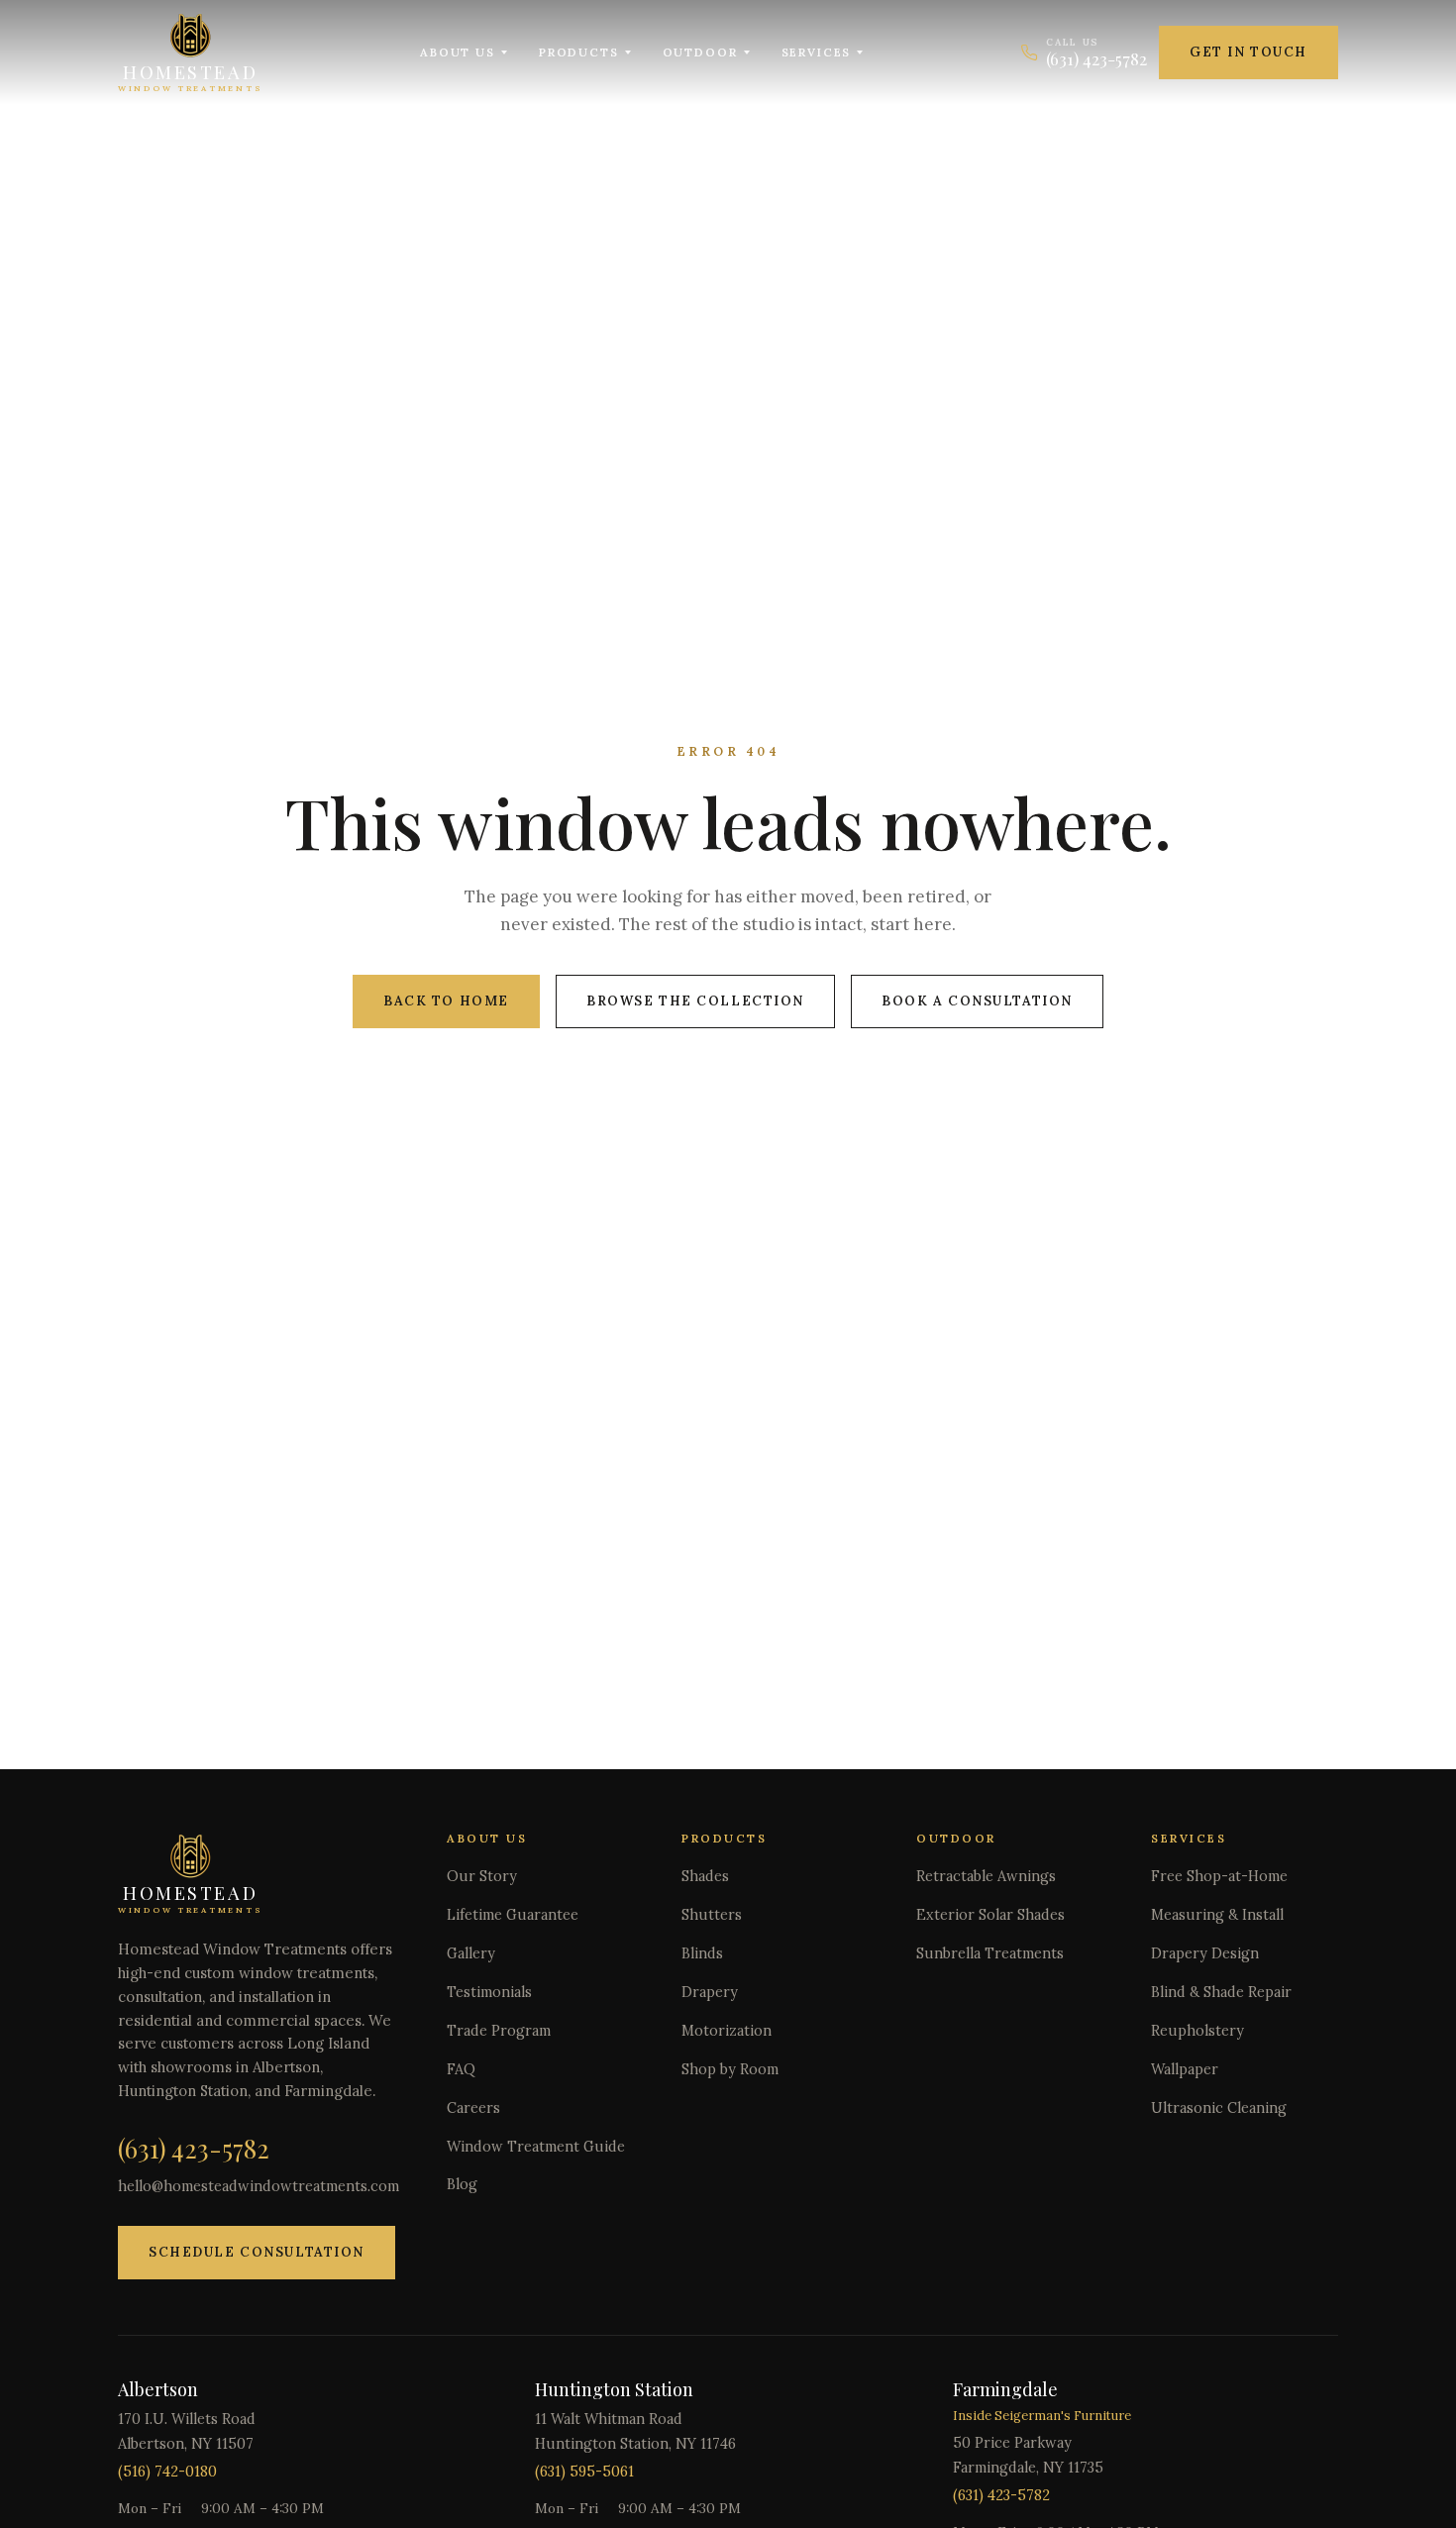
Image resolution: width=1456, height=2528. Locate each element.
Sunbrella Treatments (990, 1953)
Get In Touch (1248, 52)
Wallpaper (1185, 2069)
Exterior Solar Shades (990, 1915)
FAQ (461, 2069)
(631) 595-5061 (584, 2472)
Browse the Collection (695, 1001)
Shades (705, 1876)
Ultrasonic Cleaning (1219, 2108)
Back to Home (446, 1001)
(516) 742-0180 (167, 2472)
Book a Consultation (977, 1001)
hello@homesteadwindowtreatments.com (259, 2186)
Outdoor (700, 52)
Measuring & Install (1217, 1915)
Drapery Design (1205, 1953)
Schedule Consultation (257, 2252)
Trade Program (499, 2031)
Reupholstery (1197, 2031)
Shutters (712, 1915)
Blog (462, 2184)
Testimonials (489, 1992)
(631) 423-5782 (194, 2148)
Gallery (471, 1953)
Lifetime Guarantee (513, 1915)
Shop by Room (730, 2069)
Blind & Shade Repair (1221, 1992)
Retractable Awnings (986, 1876)
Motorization (727, 2031)
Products (579, 52)
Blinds (702, 1953)
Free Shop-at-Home (1219, 1876)
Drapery (710, 1992)
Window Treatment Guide (536, 2147)
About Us (458, 52)
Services (817, 52)
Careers (473, 2108)
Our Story (482, 1876)
